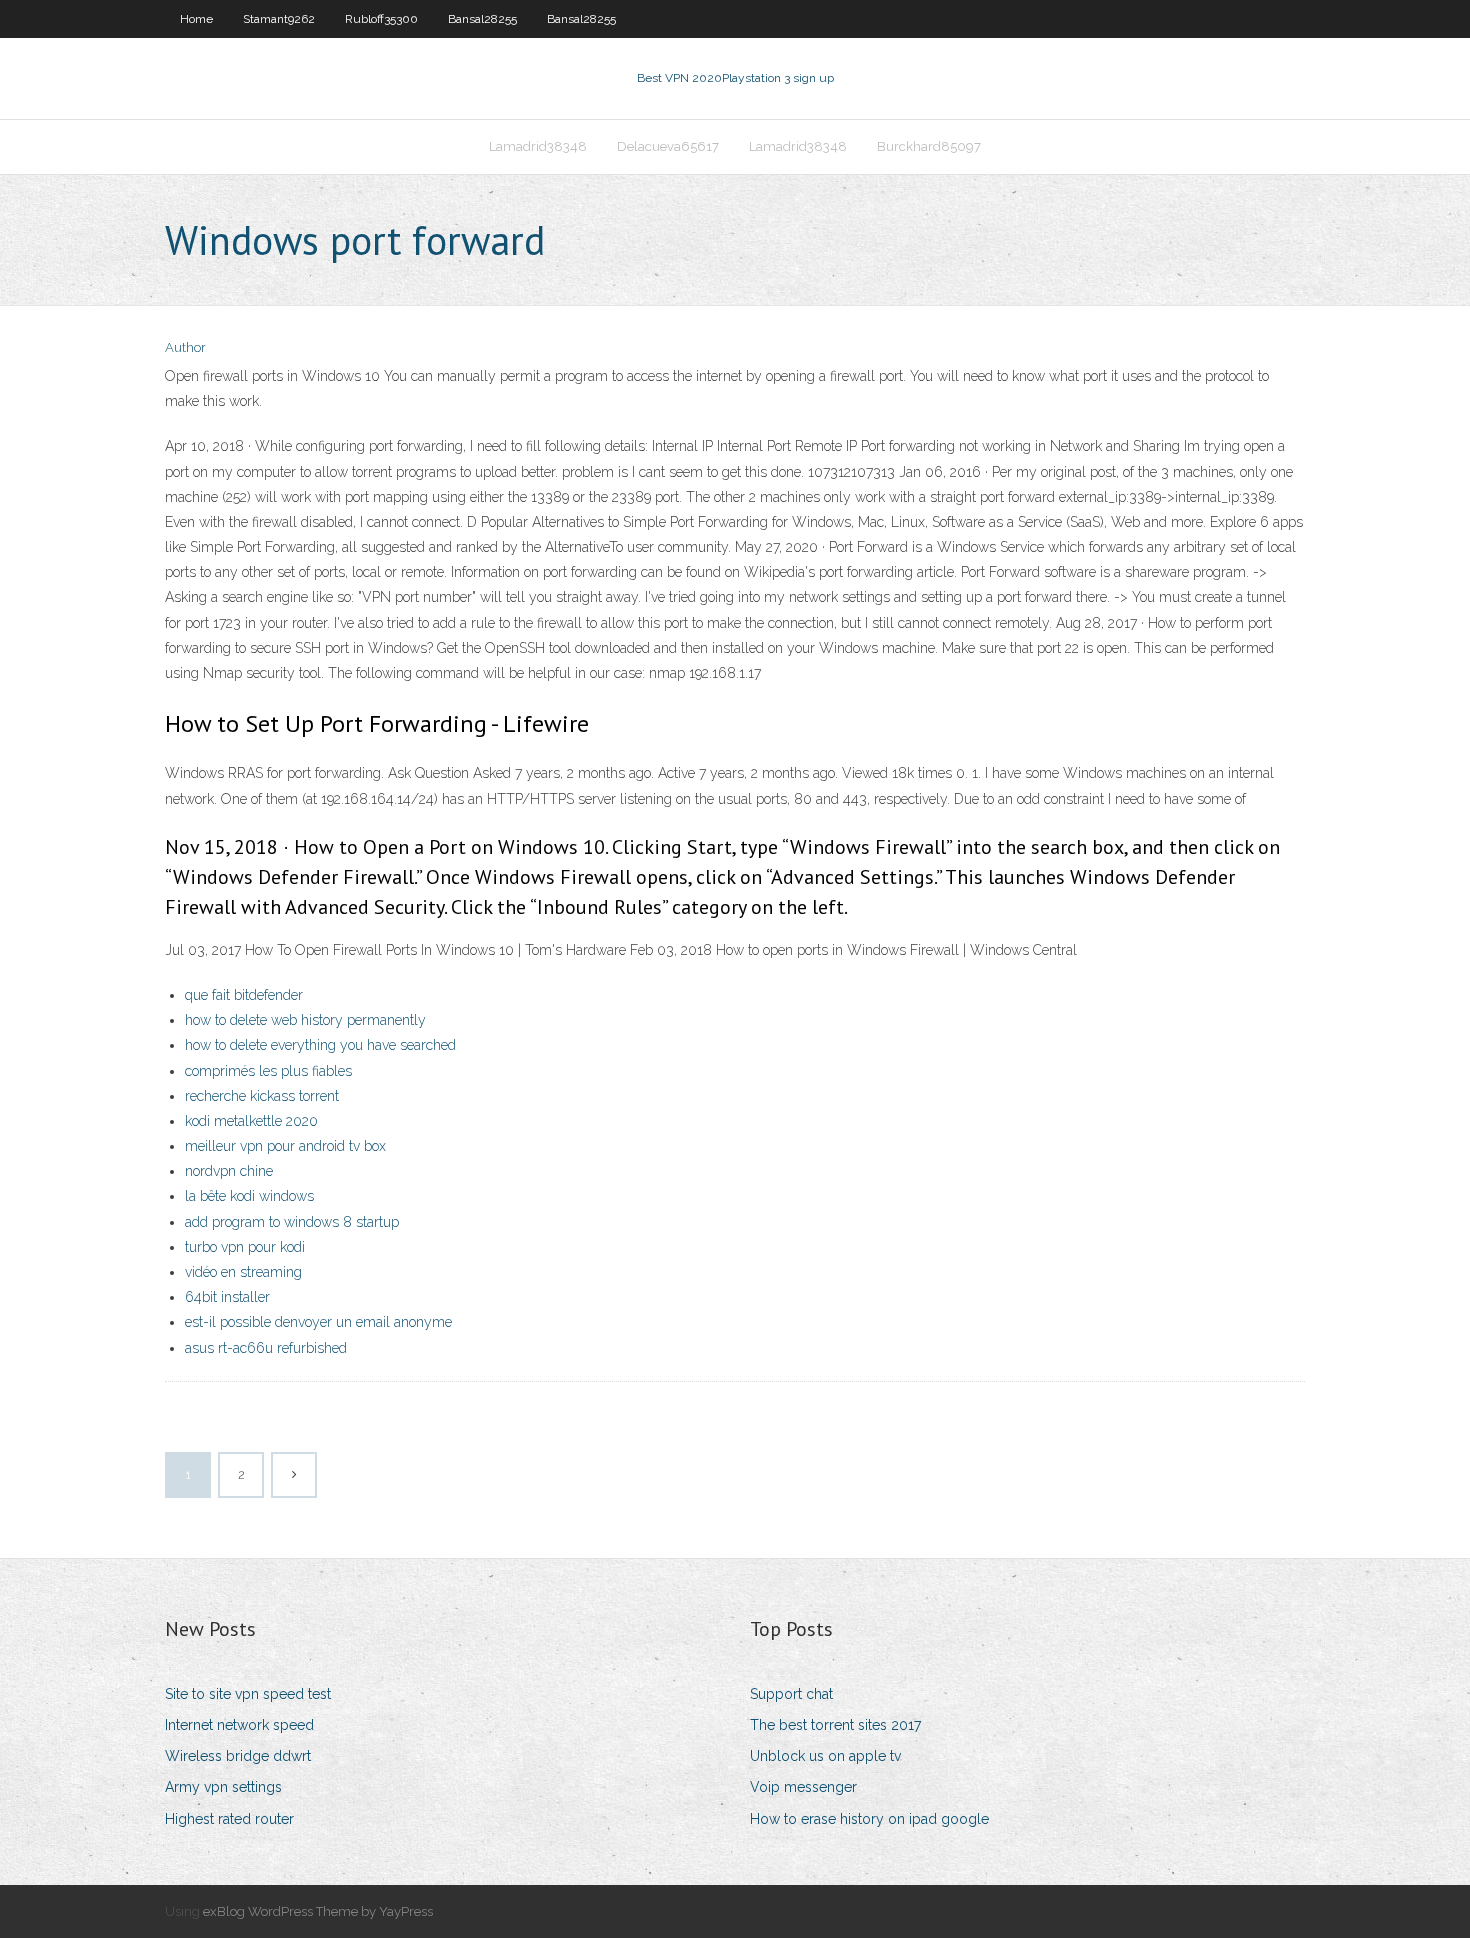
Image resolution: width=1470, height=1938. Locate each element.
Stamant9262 (279, 19)
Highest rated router (229, 1819)
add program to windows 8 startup (292, 1222)
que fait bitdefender (244, 995)
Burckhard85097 (929, 146)
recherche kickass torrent (262, 1096)
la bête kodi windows (249, 1196)
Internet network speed (239, 1725)
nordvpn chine (229, 1171)
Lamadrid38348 (538, 146)
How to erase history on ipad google (869, 1819)
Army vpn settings (223, 1787)
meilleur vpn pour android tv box (285, 1146)
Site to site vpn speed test (248, 1694)
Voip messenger (803, 1787)
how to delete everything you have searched (320, 1045)
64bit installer (227, 1297)
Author (185, 347)
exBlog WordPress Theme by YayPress (318, 1911)
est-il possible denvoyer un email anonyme (318, 1322)
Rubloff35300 (381, 19)
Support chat (791, 1694)
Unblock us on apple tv (825, 1756)
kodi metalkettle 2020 (251, 1121)
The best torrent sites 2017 (835, 1725)
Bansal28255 (482, 19)
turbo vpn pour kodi (245, 1247)
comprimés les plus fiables (268, 1071)
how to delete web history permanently (305, 1020)
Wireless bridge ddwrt (238, 1756)
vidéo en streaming (243, 1272)
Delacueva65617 (668, 146)
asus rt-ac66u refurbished (266, 1348)
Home (196, 19)
